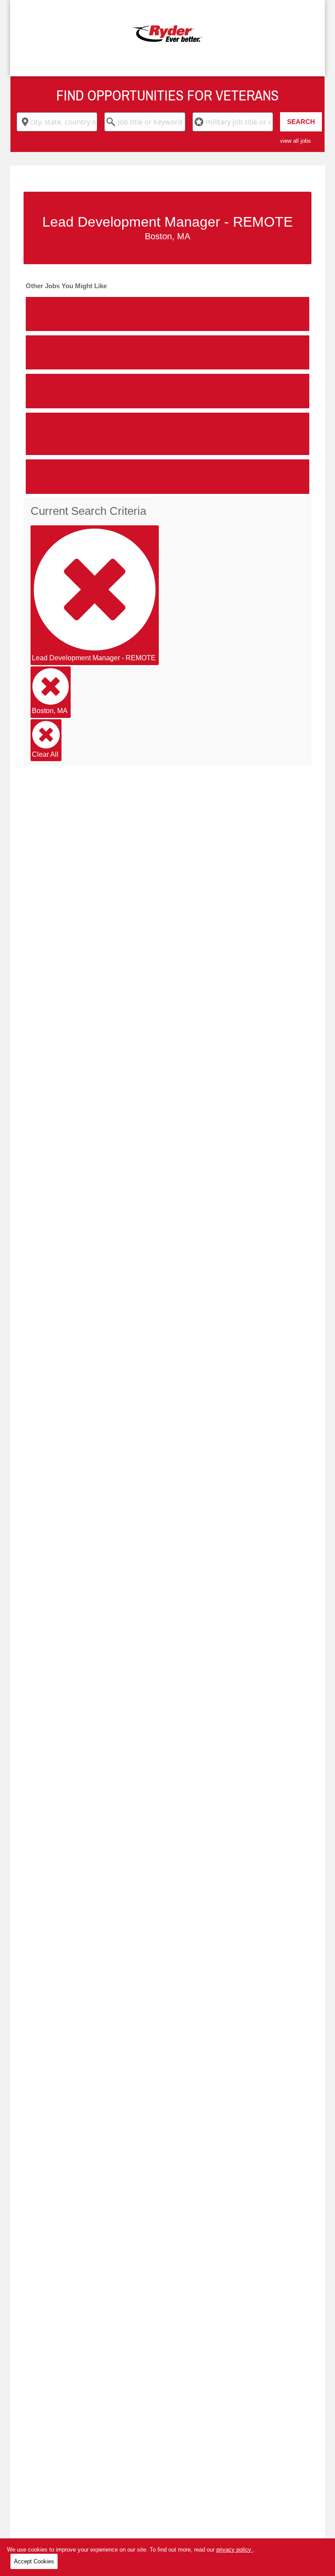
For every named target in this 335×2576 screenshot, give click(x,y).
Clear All (45, 754)
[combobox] (57, 122)
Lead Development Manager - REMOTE (94, 658)
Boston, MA (50, 711)
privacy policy (235, 2550)
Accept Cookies (34, 2561)
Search (301, 122)
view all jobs (296, 141)
